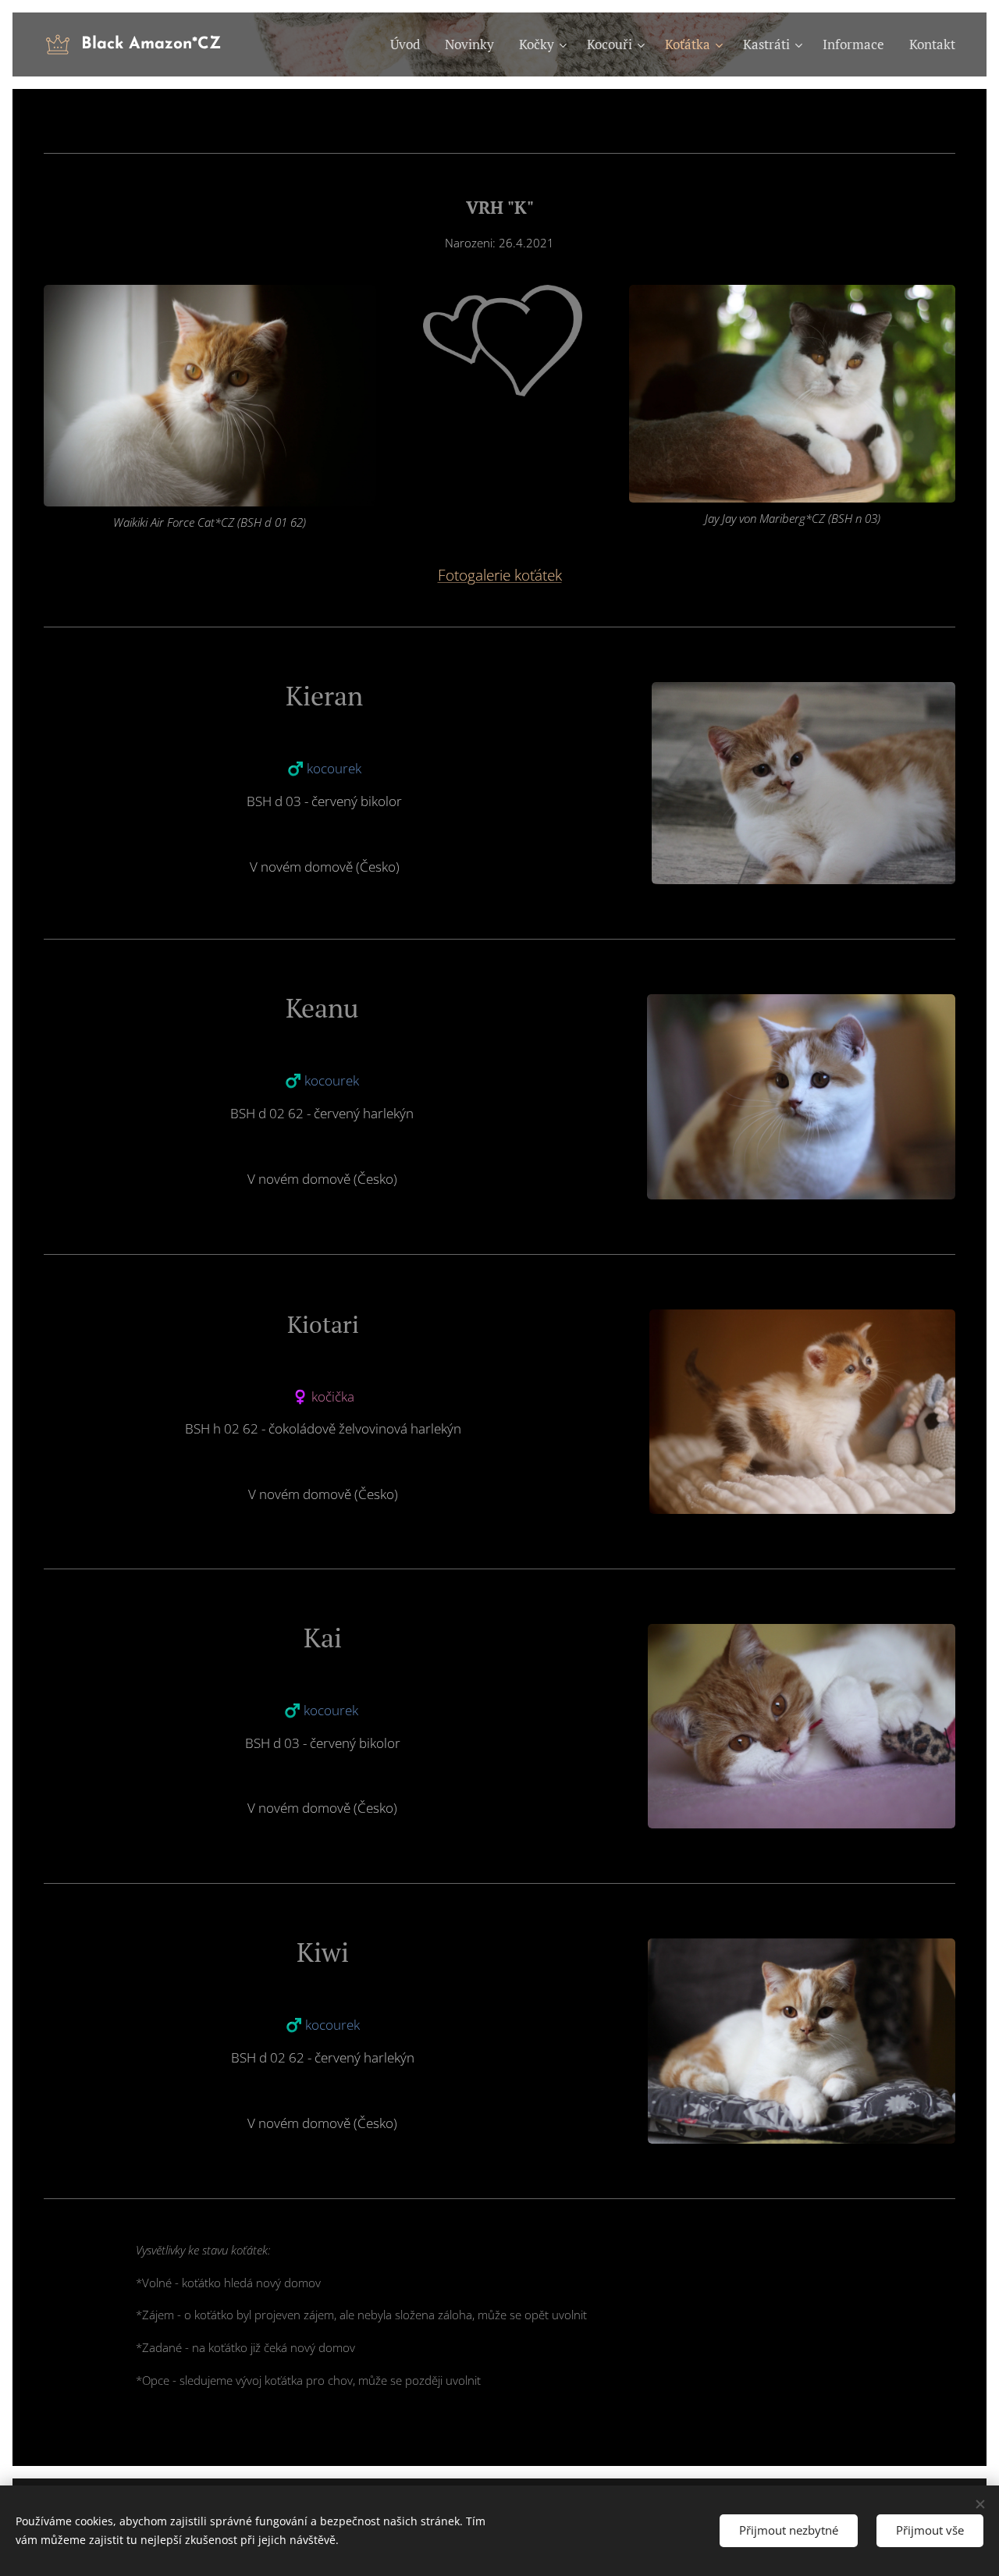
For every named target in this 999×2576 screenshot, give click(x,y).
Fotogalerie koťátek (500, 575)
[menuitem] (409, 44)
